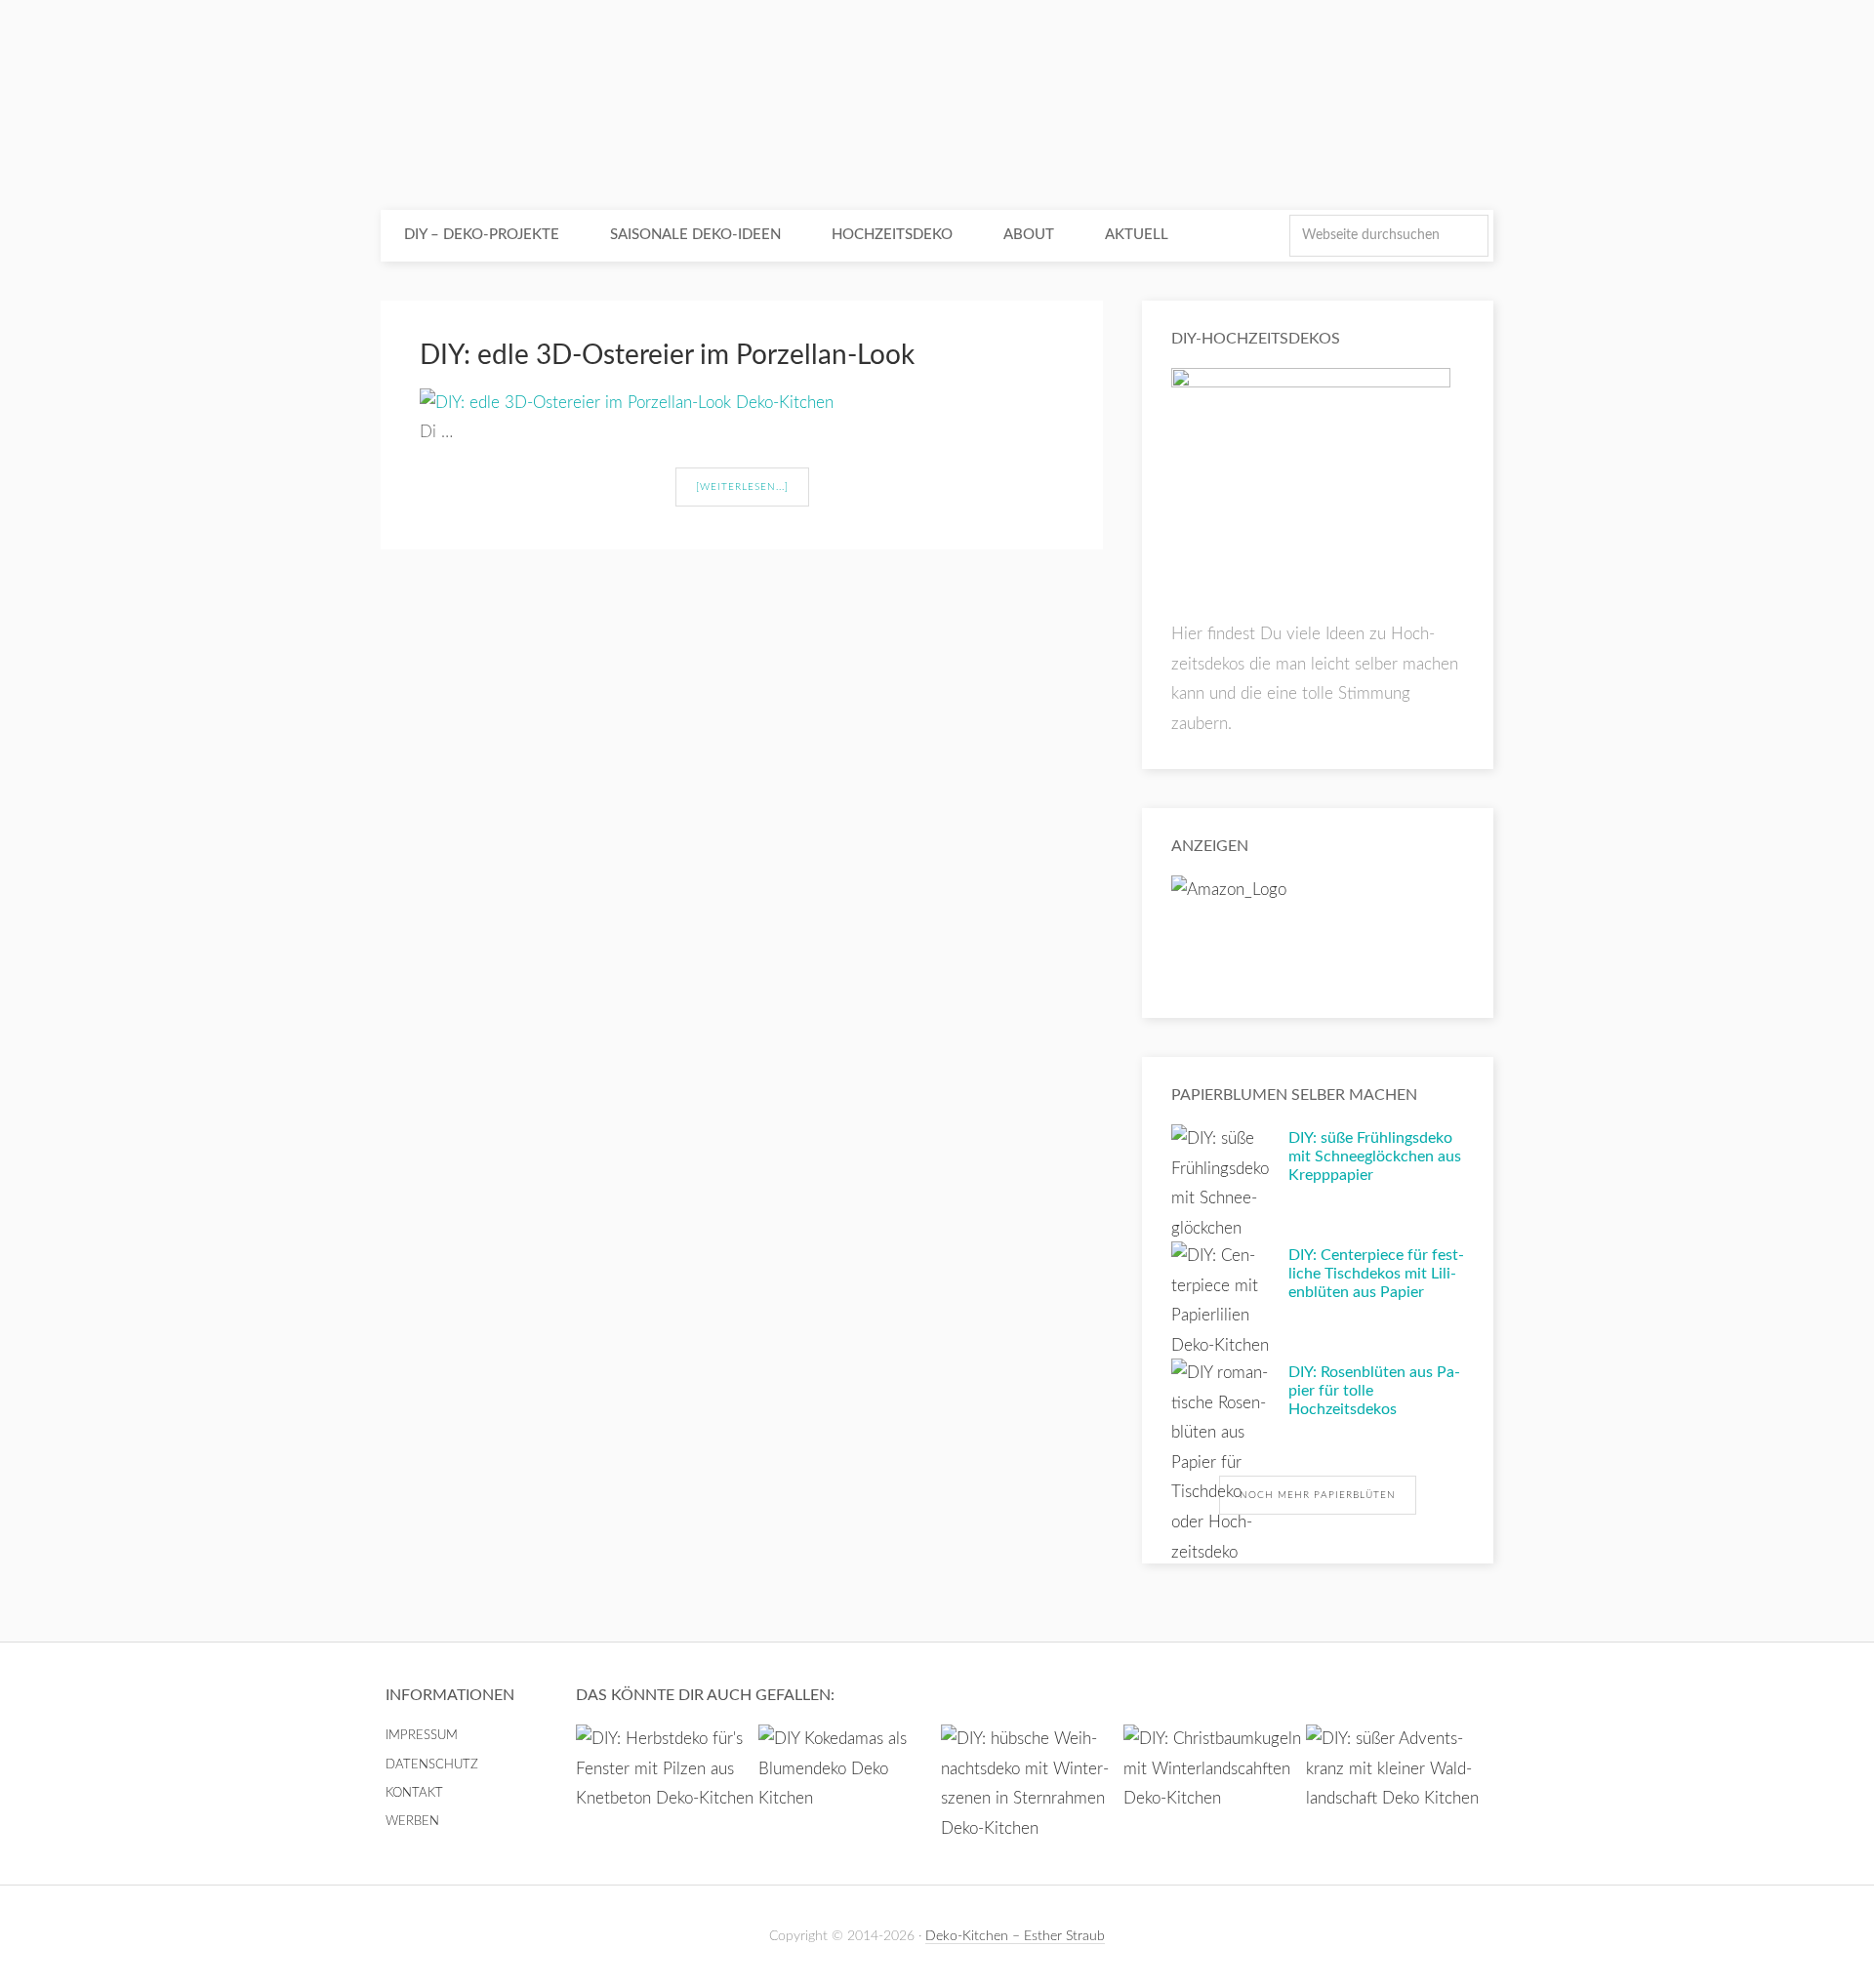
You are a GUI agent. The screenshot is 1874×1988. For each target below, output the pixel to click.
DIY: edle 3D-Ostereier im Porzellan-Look (667, 355)
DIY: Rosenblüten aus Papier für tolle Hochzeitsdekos (1374, 1391)
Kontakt (414, 1793)
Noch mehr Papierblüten (1318, 1495)
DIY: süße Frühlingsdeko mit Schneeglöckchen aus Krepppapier (1375, 1156)
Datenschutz (432, 1765)
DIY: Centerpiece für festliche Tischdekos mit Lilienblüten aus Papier (1376, 1274)
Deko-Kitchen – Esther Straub (1015, 1936)
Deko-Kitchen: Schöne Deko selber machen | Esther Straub (937, 107)
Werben (412, 1822)
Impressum (422, 1736)
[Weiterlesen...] (742, 487)
